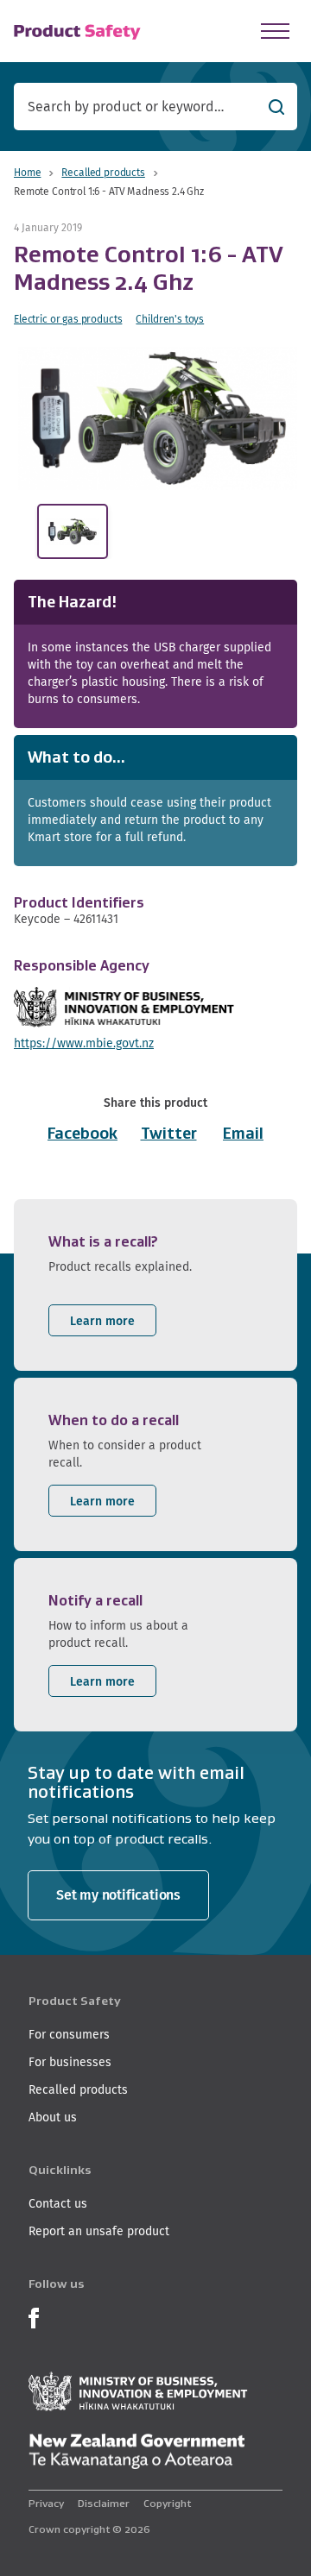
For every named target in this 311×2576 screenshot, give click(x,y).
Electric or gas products (68, 319)
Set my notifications (118, 1895)
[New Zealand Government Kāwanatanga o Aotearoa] (136, 2452)
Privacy (46, 2503)
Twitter (169, 1134)
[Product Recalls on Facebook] (34, 2316)
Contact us (58, 2203)
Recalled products (103, 172)
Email (243, 1134)
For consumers (69, 2034)
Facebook (83, 1134)
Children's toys (170, 319)
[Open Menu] (275, 31)
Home (27, 172)
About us (53, 2117)
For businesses (70, 2062)
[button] (160, 418)
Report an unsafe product (99, 2231)
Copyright (167, 2503)
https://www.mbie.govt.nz (84, 1043)
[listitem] (155, 1285)
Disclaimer (104, 2503)
